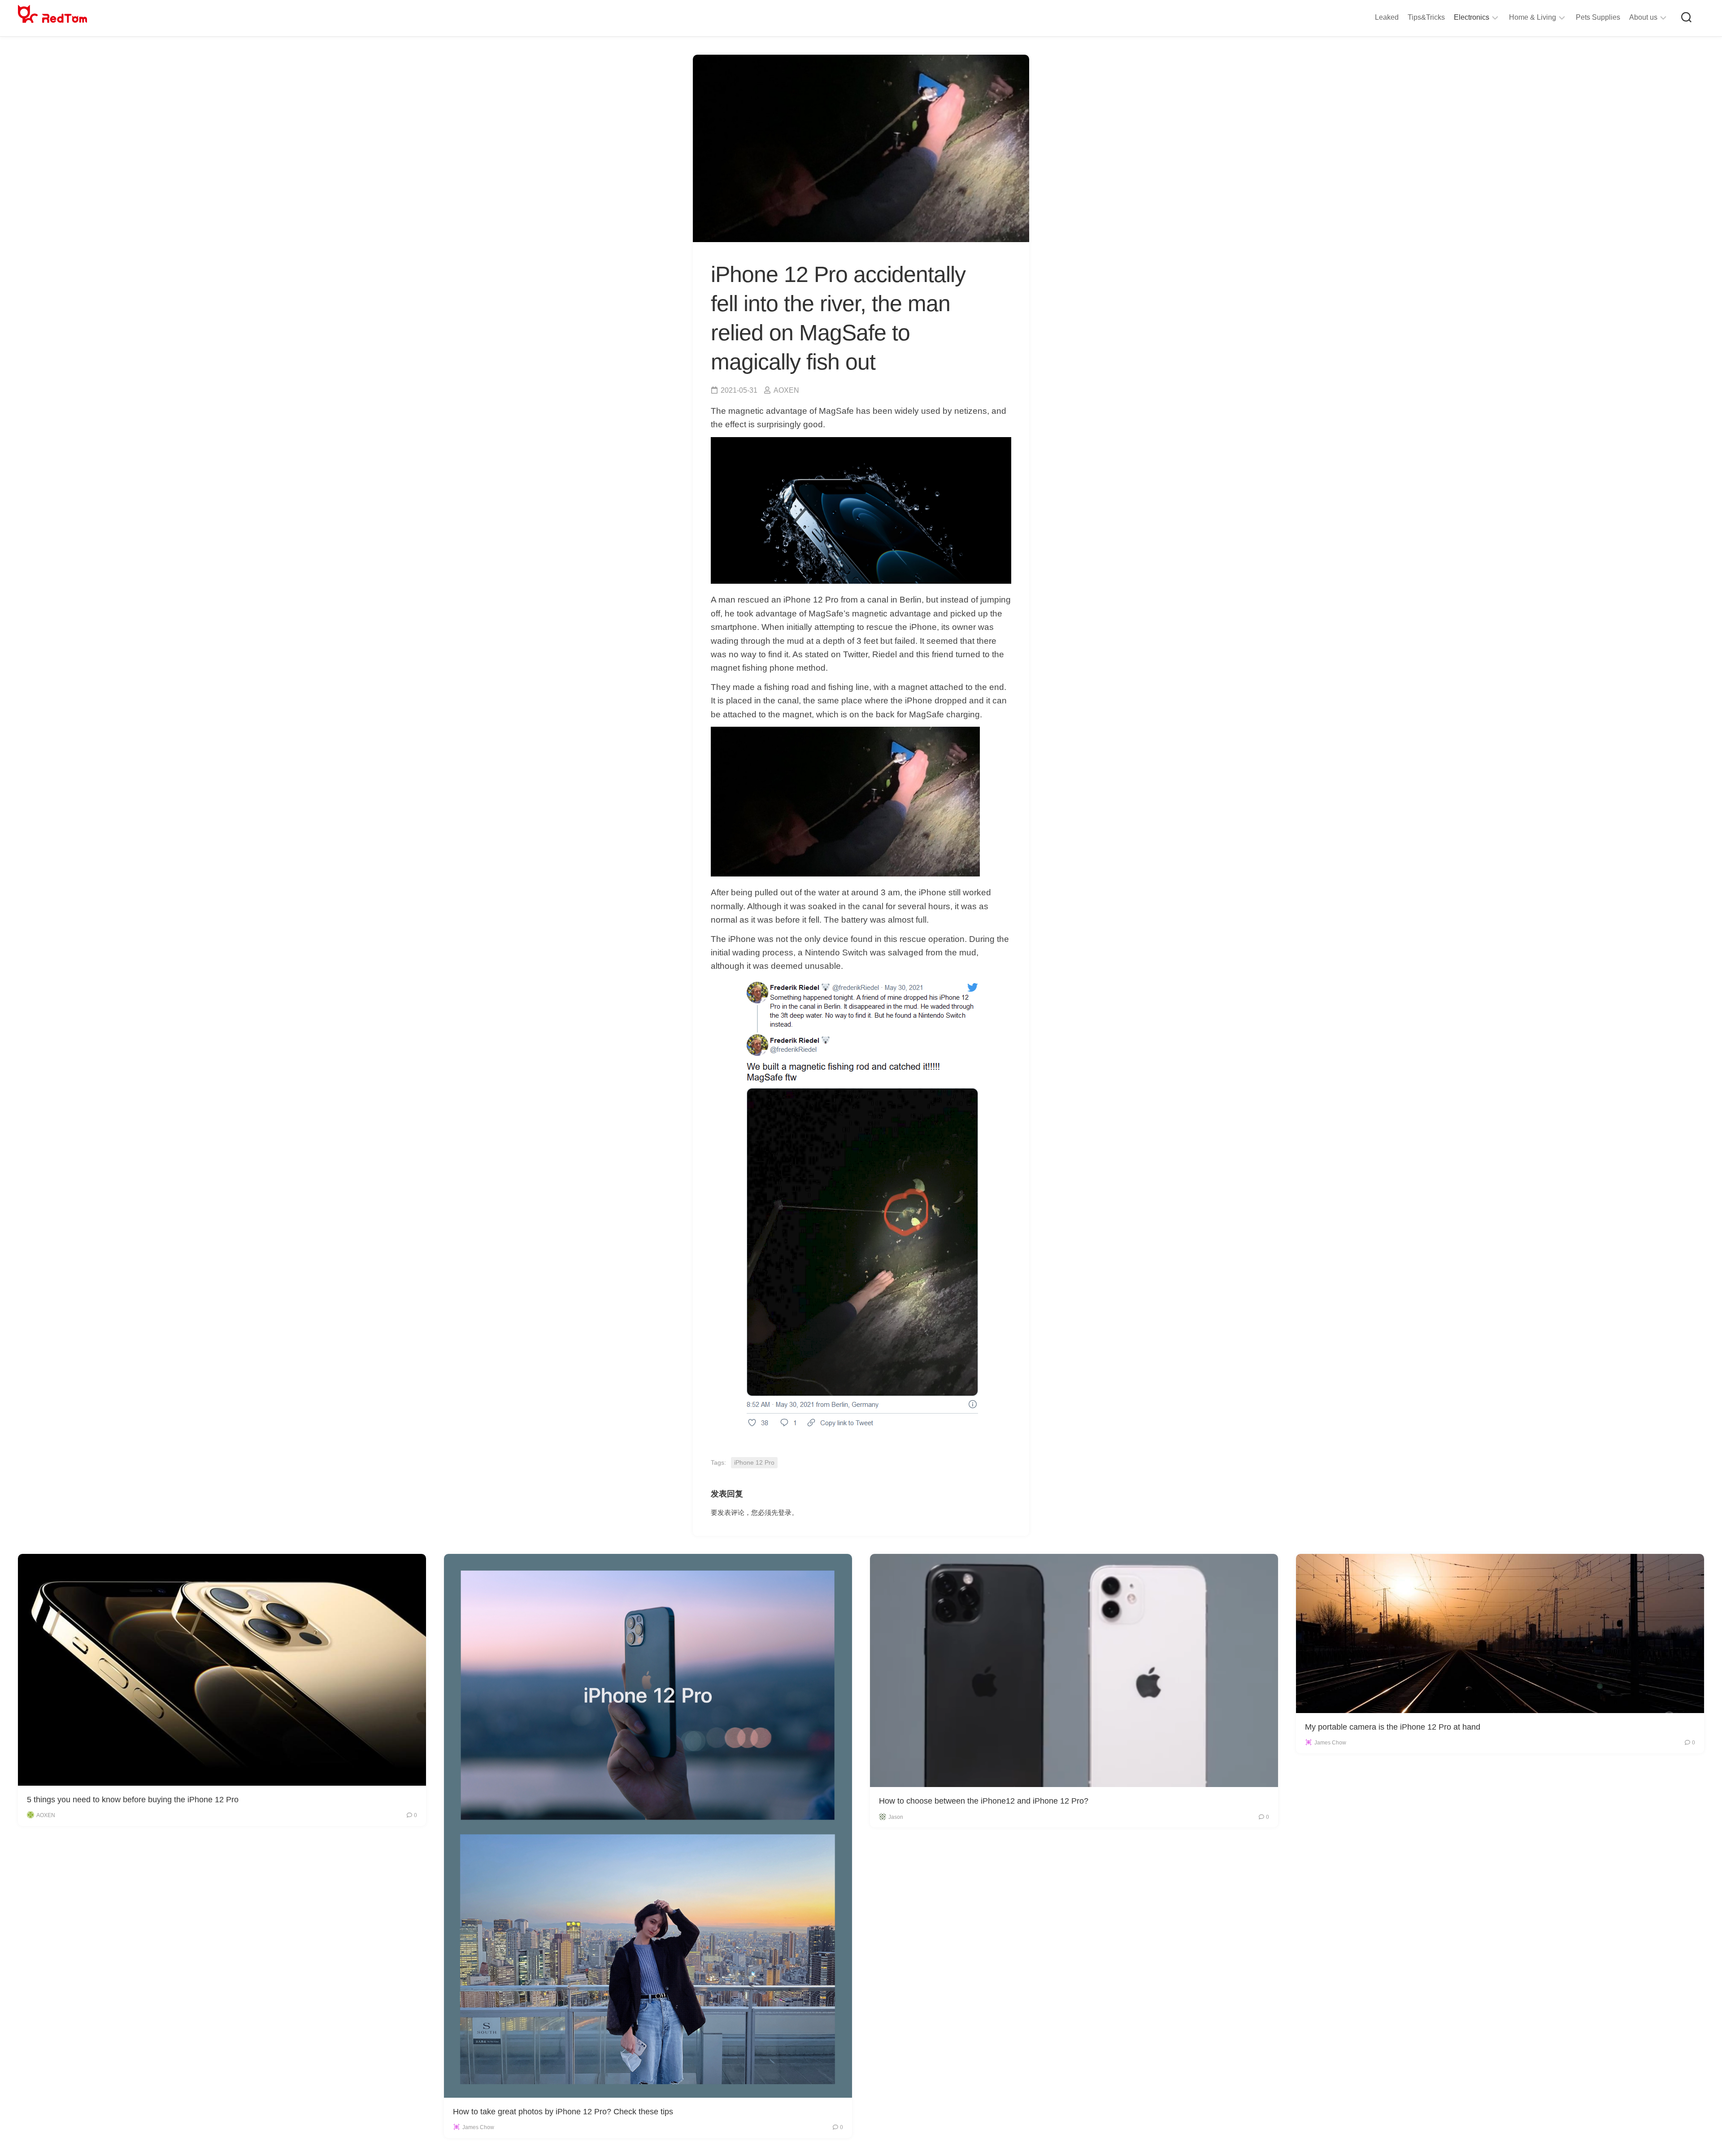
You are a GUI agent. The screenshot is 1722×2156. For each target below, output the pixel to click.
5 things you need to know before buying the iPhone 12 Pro (133, 1800)
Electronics (1472, 17)
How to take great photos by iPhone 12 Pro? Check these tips (563, 2112)
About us (1643, 17)
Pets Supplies (1598, 17)
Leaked (1387, 17)
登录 (785, 1512)
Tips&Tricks (1426, 17)
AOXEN (786, 390)
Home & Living (1533, 17)
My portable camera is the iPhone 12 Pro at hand (1393, 1727)
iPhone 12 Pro (754, 1462)
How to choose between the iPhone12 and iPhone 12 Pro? (984, 1801)
